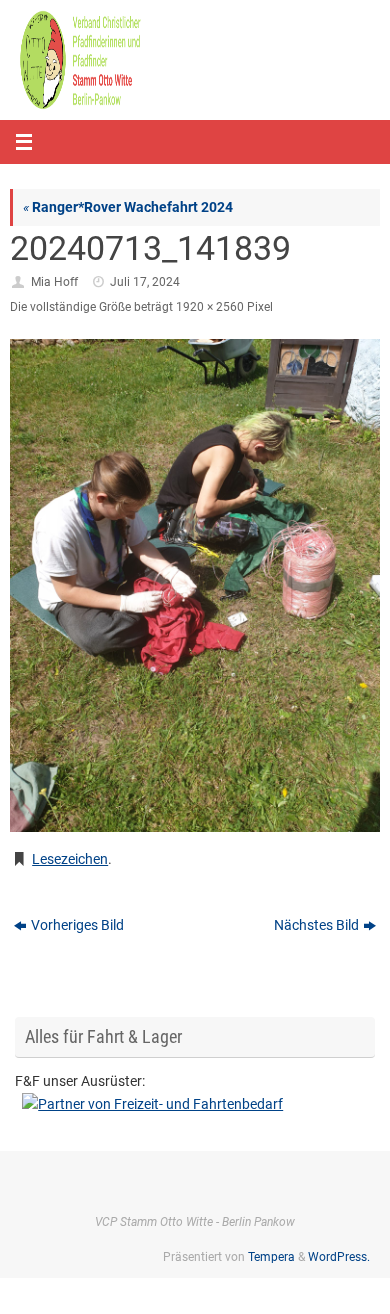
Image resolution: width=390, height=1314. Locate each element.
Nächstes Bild (316, 925)
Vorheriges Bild (77, 925)
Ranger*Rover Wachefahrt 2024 (128, 207)
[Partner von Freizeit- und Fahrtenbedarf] (195, 1104)
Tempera (271, 1257)
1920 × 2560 (210, 307)
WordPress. (339, 1257)
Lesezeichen (70, 859)
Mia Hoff (54, 282)
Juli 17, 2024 (145, 282)
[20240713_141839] (195, 585)
